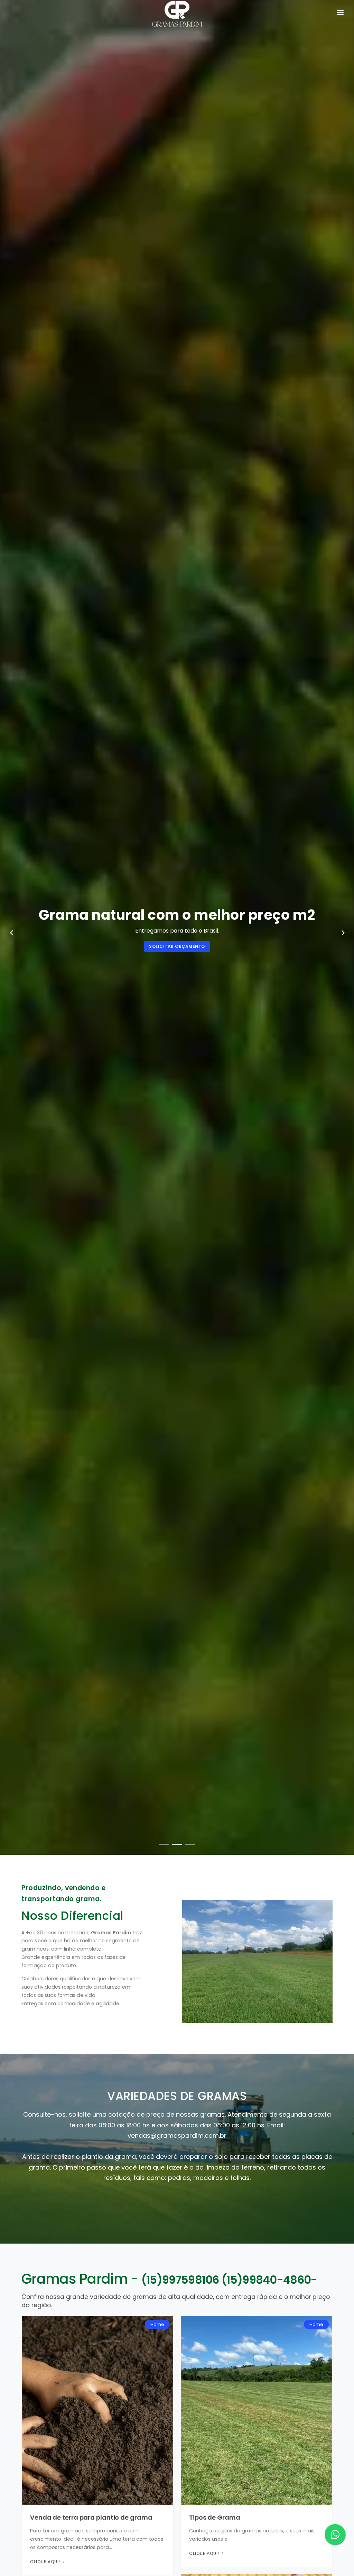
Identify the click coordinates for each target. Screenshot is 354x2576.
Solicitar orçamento (103, 946)
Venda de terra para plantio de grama (91, 2517)
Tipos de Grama (215, 2517)
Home (157, 2324)
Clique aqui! (46, 2562)
